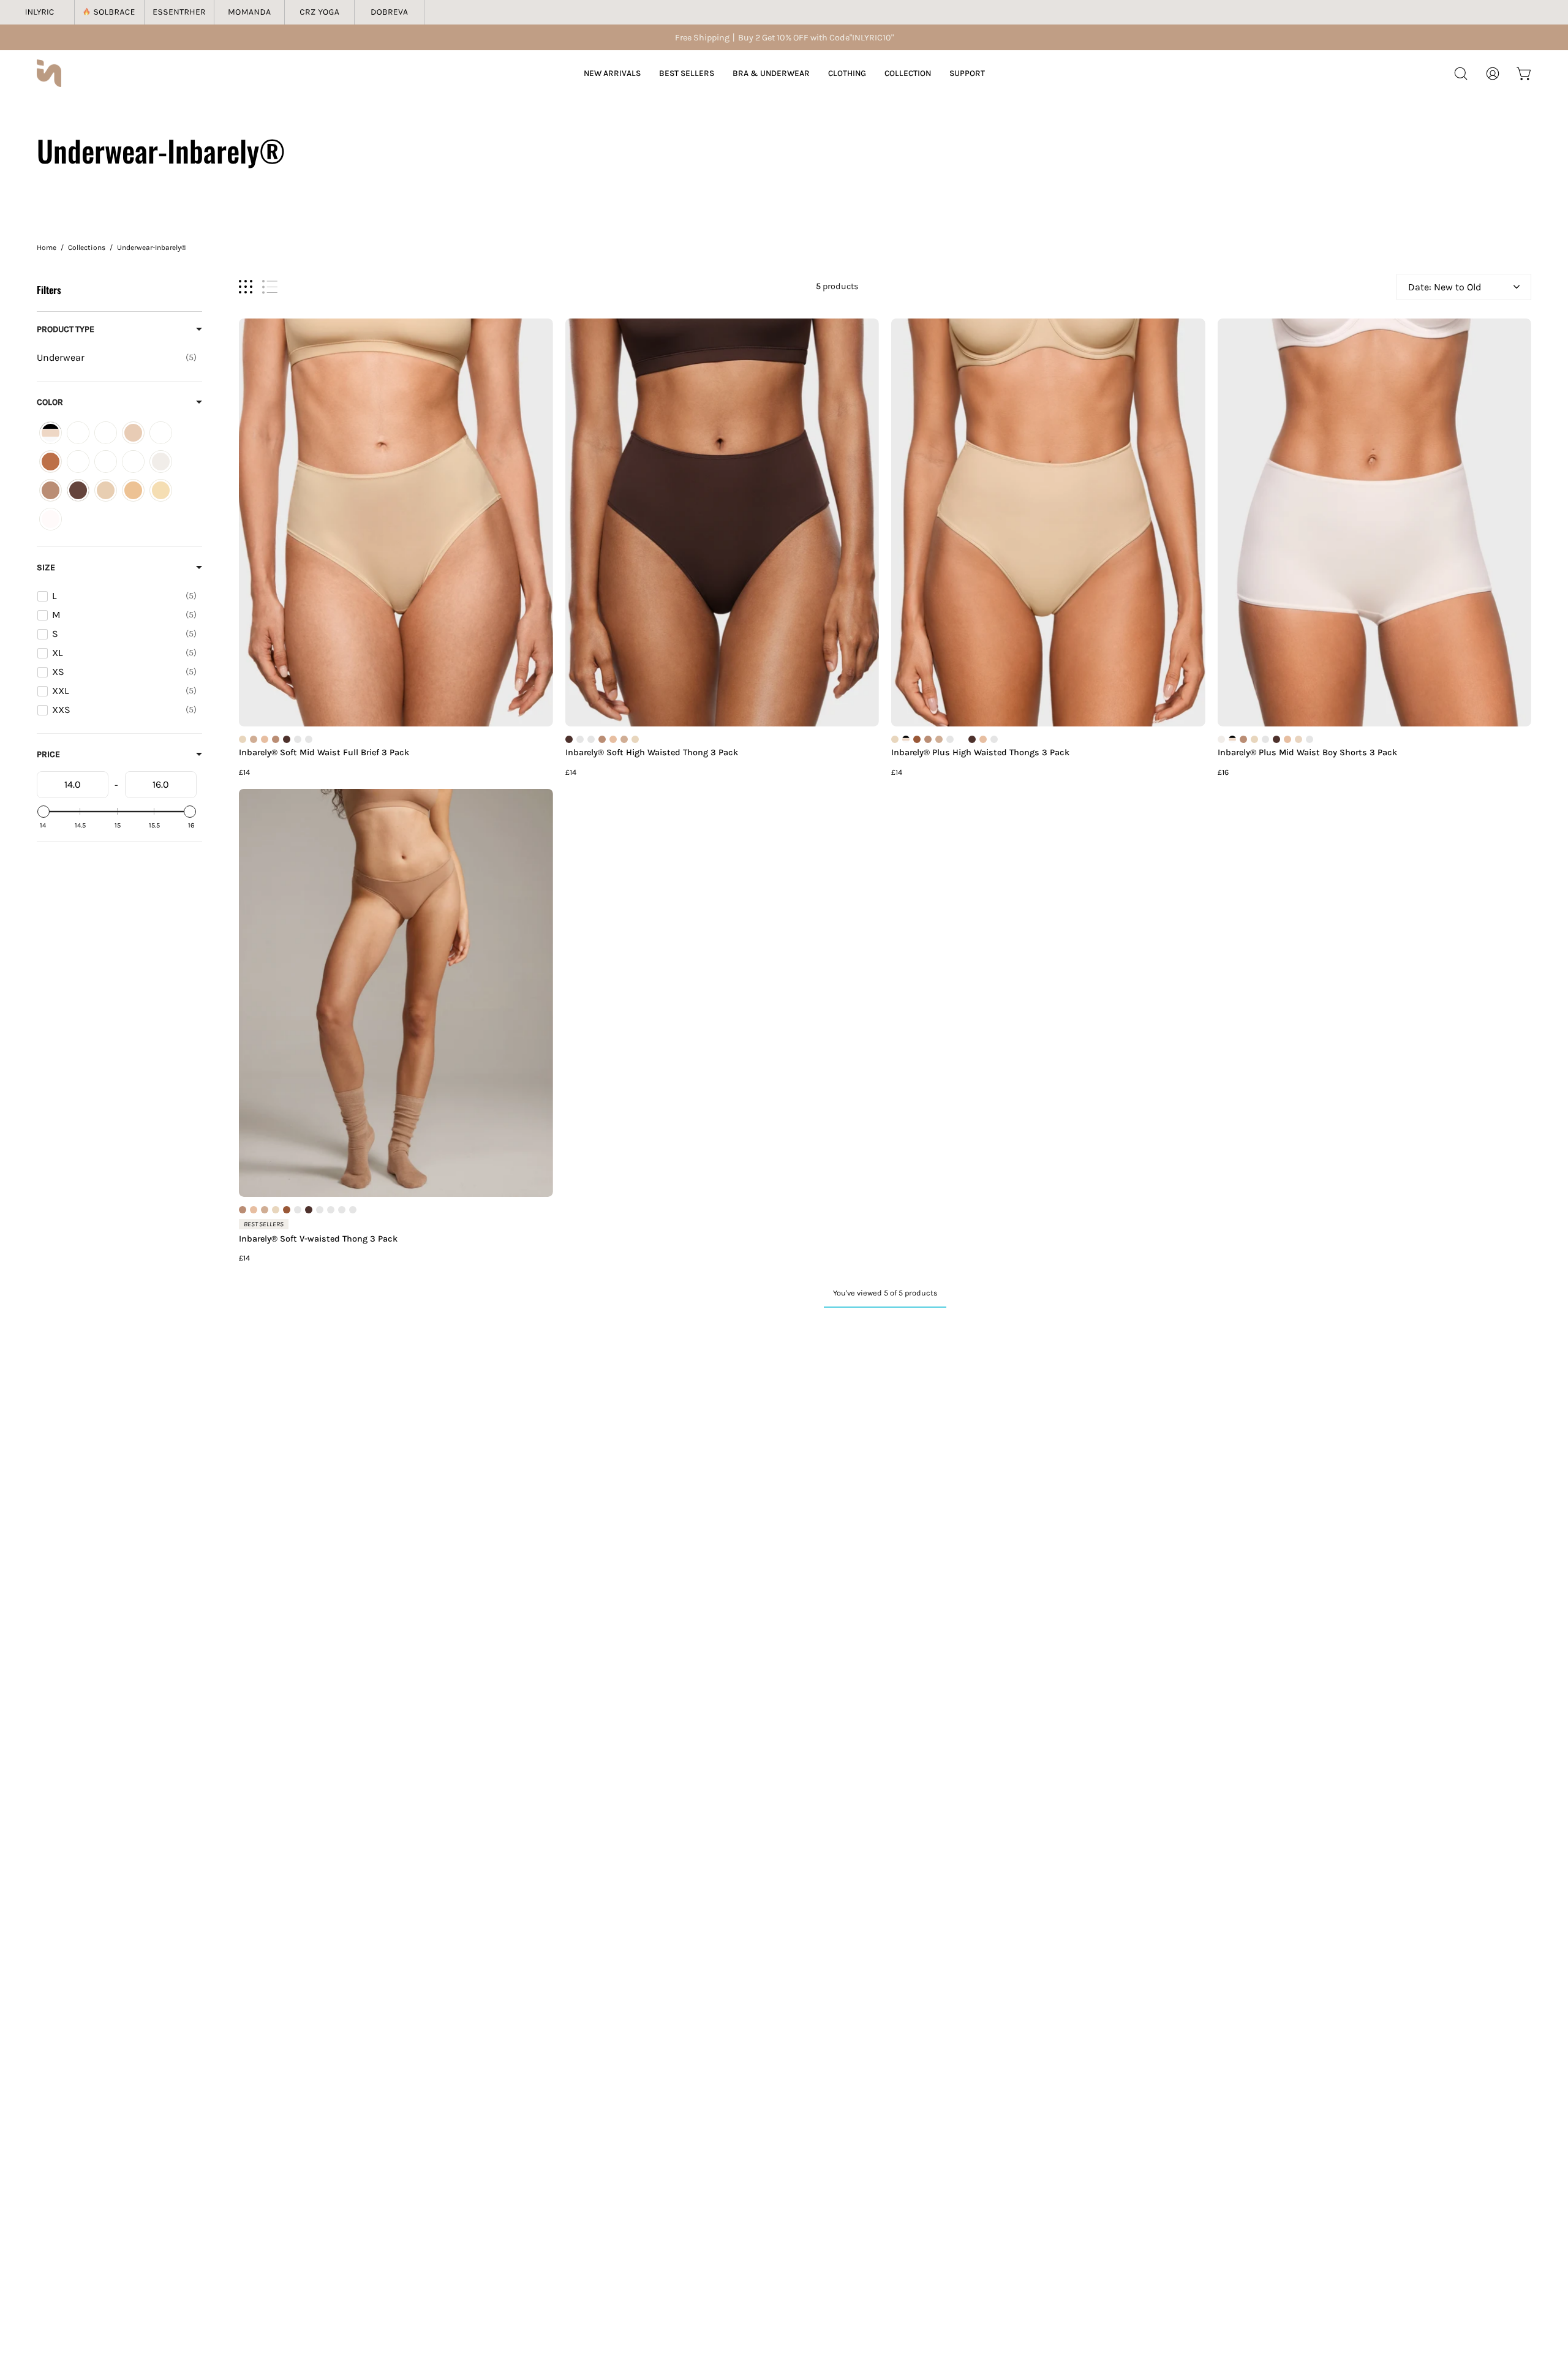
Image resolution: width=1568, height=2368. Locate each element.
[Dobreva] (390, 12)
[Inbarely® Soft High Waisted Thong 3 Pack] (722, 522)
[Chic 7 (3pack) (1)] (106, 462)
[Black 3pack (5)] (161, 433)
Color (50, 402)
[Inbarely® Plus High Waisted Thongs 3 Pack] (1048, 522)
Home (47, 247)
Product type (66, 329)
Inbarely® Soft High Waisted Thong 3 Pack (652, 753)
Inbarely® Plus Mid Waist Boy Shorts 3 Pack (1307, 753)
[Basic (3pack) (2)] (51, 433)
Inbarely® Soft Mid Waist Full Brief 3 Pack (324, 753)
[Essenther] (179, 12)
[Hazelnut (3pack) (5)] (78, 490)
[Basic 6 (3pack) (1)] (106, 433)
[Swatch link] (243, 739)
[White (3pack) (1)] (51, 519)
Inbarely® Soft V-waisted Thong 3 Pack (318, 1239)
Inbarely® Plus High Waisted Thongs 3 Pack (980, 753)
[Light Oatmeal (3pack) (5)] (106, 490)
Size (46, 567)
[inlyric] (49, 73)
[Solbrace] (110, 12)
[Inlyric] (40, 12)
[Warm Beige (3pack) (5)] (133, 490)
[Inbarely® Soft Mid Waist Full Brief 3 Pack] (396, 522)
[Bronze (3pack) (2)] (51, 462)
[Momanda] (249, 12)
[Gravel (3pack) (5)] (51, 490)
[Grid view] (246, 287)
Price (48, 754)
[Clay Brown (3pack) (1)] (133, 462)
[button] (1461, 74)
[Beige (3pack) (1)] (133, 433)
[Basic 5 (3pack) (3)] (78, 433)
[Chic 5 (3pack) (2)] (78, 462)
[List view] (270, 287)
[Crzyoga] (320, 12)
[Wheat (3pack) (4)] (161, 490)
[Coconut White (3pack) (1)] (161, 462)
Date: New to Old (1445, 287)
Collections (87, 247)
